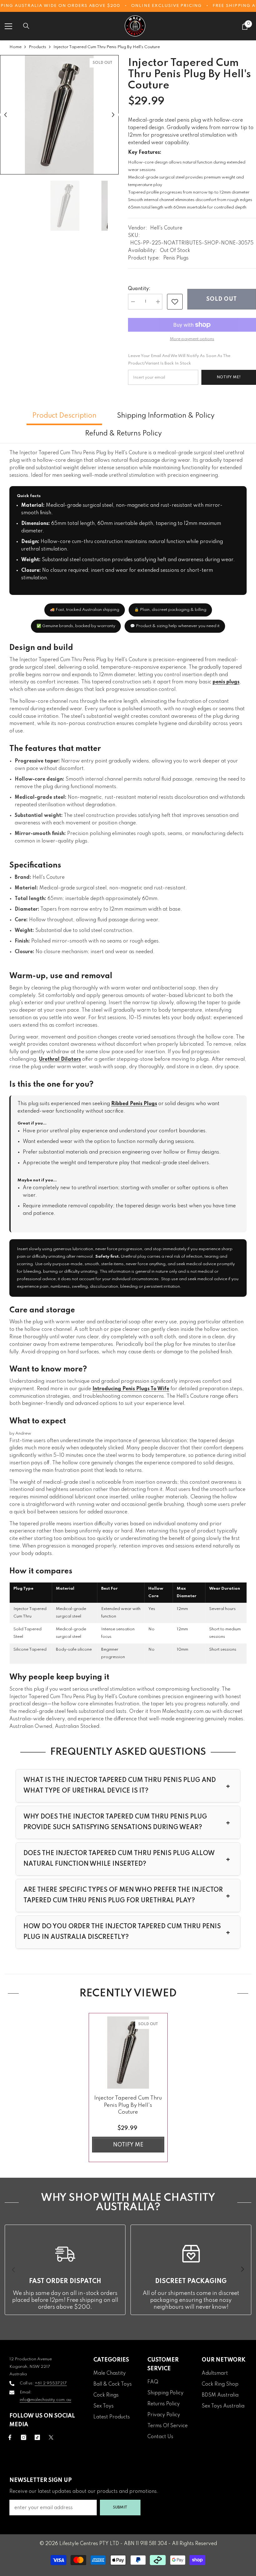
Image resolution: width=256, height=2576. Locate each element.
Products (37, 47)
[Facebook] (10, 2437)
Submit (120, 2507)
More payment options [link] (192, 339)
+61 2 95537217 (51, 2383)
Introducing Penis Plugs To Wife (131, 1389)
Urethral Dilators (60, 1059)
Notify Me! (229, 377)
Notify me (128, 2145)
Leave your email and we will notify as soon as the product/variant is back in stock (179, 360)
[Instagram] (24, 2437)
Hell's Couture (166, 228)
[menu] (8, 26)
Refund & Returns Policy (123, 434)
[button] (5, 115)
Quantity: (139, 289)
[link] (175, 302)
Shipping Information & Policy (166, 416)
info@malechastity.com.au (45, 2400)
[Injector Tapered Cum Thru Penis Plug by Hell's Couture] (128, 2053)
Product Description (64, 416)
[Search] (26, 26)
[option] (59, 115)
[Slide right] (242, 2270)
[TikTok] (37, 2437)
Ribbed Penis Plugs (134, 1104)
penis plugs (226, 682)
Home (15, 47)
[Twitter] (51, 2437)
